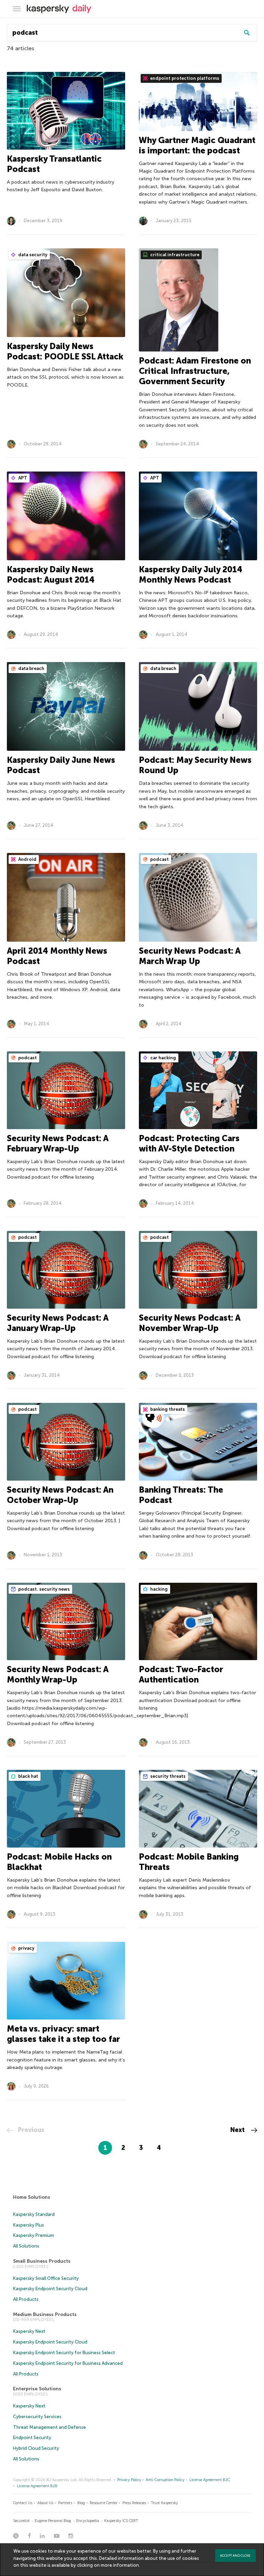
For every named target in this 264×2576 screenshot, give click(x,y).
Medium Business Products (45, 2314)
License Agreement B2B (37, 2486)
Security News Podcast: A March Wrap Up (190, 956)
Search (247, 33)
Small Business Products (42, 2261)
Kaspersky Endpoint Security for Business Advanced (68, 2363)
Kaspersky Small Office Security (46, 2278)
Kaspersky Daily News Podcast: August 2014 (51, 575)
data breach (31, 668)
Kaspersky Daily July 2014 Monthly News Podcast (191, 575)
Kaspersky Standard (34, 2214)
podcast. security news (43, 1589)
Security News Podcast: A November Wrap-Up (190, 1323)
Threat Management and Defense (49, 2427)
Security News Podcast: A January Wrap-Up (58, 1323)
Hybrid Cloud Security (36, 2448)
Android (27, 859)
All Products (26, 2299)
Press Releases (134, 2503)
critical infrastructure (174, 255)
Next (238, 2130)
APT (22, 478)
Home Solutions (32, 2197)
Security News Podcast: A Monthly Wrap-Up (58, 1674)
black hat (28, 1776)
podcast (159, 859)
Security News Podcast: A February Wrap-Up (58, 1143)
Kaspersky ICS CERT (121, 2521)
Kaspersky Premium (34, 2235)
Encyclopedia (88, 2521)
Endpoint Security (32, 2438)
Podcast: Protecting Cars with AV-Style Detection (189, 1143)
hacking (158, 1589)
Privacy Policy (129, 2480)
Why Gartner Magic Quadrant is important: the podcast (197, 145)
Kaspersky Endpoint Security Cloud (50, 2289)
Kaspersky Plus (29, 2225)
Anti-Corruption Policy (165, 2480)
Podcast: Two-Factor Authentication (181, 1674)
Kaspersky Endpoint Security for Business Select (64, 2353)
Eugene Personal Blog (53, 2521)
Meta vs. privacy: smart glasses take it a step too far (63, 2034)
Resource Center (103, 2503)
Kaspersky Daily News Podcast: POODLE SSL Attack (65, 351)
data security (32, 255)
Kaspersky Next (29, 2331)
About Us (45, 2503)
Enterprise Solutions (37, 2389)
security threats (167, 1776)
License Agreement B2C (210, 2480)
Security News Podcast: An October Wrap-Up (60, 1495)
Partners (65, 2503)
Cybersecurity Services (37, 2417)
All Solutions (26, 2246)
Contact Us (23, 2503)
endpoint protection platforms (184, 78)
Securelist (21, 2521)
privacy (26, 1948)
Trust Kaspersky (164, 2503)
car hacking (163, 1058)
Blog (81, 2503)
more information (120, 2565)
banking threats (167, 1409)
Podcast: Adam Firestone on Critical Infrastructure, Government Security (195, 371)
